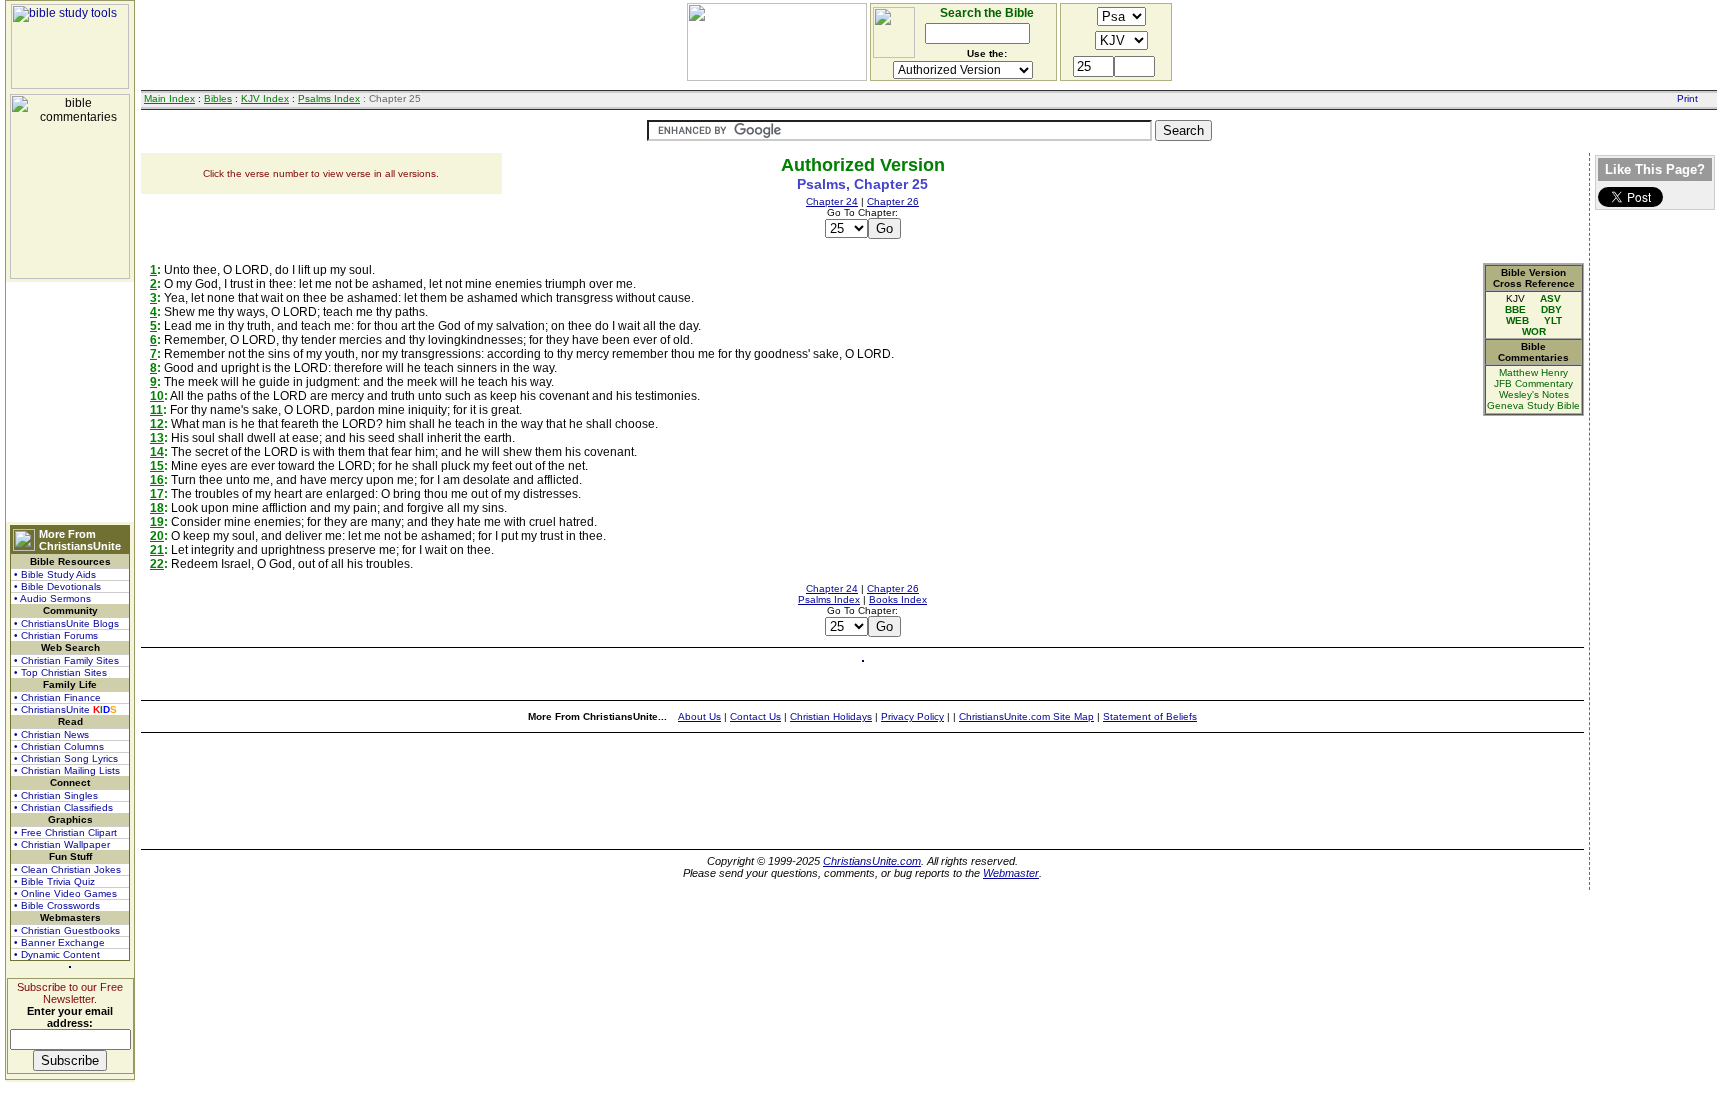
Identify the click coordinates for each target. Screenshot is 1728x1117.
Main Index (169, 98)
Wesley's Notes (1534, 394)
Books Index (898, 599)
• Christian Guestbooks (67, 930)
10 (157, 396)
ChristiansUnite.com (872, 861)
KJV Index (265, 98)
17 (157, 494)
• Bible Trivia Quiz (54, 881)
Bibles (218, 98)
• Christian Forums (56, 635)
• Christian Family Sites (66, 660)
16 (157, 480)
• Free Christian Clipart (65, 832)
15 (157, 466)
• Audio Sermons (52, 598)
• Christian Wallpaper (62, 844)
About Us (699, 716)
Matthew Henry (1533, 372)
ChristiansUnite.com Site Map (1026, 716)
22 (157, 564)
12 (157, 424)
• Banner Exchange (59, 942)
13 (157, 438)
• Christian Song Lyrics (66, 758)
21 (157, 550)
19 (157, 522)
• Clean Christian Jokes (67, 869)
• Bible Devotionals (57, 586)
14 (157, 452)
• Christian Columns (59, 746)
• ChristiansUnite (65, 709)
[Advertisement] (70, 402)
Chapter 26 (893, 201)
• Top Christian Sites (60, 672)
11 (156, 410)
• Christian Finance (57, 697)
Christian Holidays (831, 716)
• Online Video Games (65, 893)
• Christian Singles (56, 795)
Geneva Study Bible (1533, 405)
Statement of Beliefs (1150, 716)
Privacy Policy (912, 716)
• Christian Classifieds (63, 807)
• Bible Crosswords (57, 905)
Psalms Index (329, 98)
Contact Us (755, 716)
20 (157, 536)
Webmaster (1011, 873)
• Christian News (51, 734)
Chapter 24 (832, 201)
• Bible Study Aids (55, 574)
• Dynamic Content (57, 954)
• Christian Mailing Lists (67, 770)
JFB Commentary (1533, 383)
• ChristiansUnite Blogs (66, 623)
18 (157, 508)
